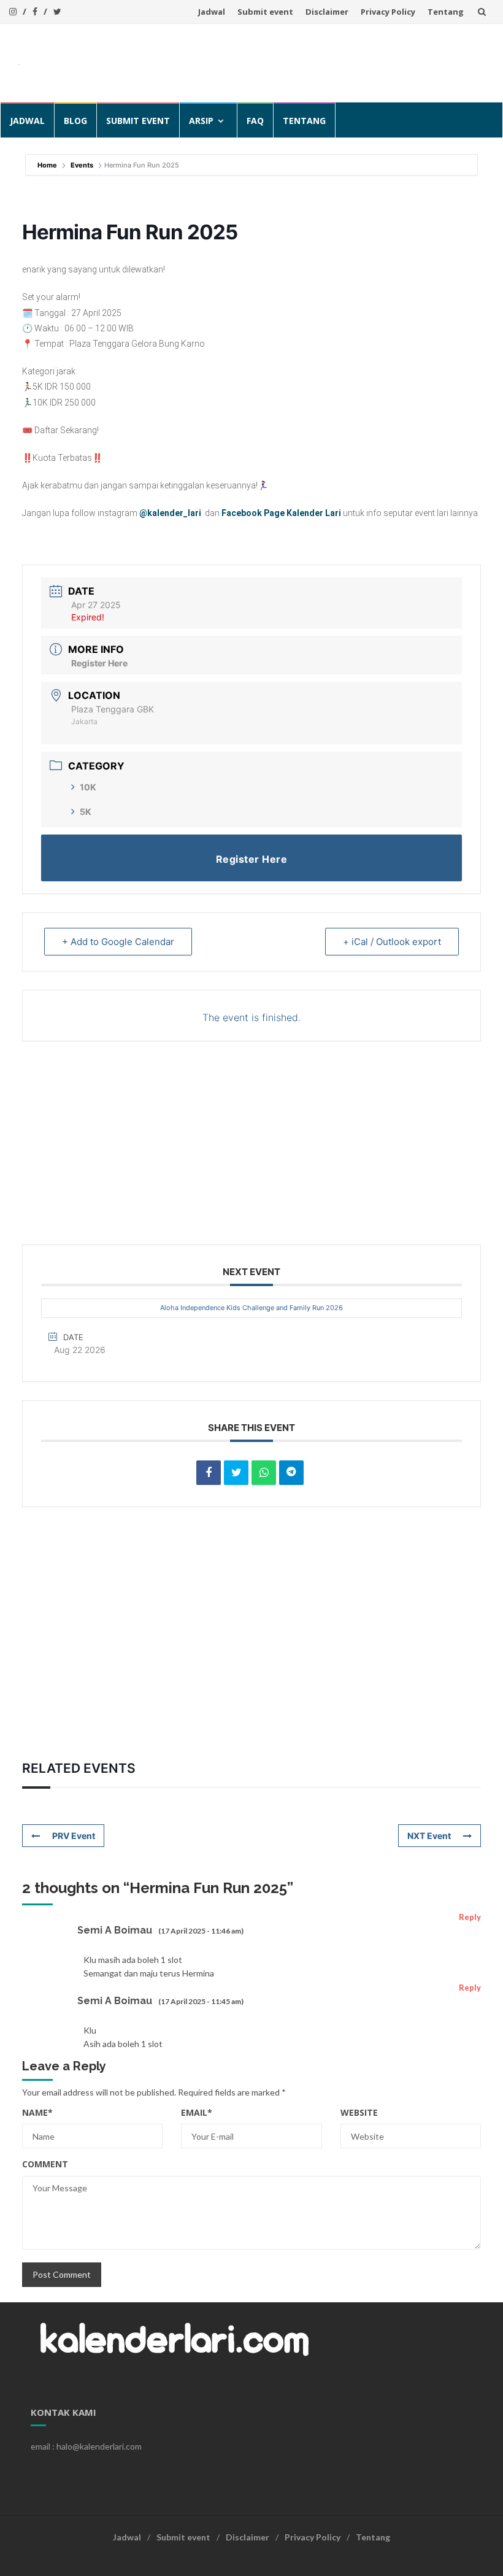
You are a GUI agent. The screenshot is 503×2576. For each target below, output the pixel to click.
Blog (75, 121)
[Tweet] (236, 1473)
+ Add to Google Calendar (118, 942)
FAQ (255, 121)
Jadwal (212, 12)
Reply (470, 1917)
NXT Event (429, 1836)
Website (359, 2112)
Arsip (201, 121)
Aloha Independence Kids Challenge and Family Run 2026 (251, 1308)
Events (82, 165)
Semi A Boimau (115, 1930)
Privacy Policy (388, 12)
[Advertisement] (261, 61)
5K (86, 812)
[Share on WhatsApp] (264, 1473)
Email (197, 2112)
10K (88, 787)
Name (37, 2112)
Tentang (446, 12)
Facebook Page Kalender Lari (281, 513)
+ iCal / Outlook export (392, 942)
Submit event (265, 12)
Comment (45, 2164)
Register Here (99, 663)
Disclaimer (327, 12)
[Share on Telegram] (291, 1473)
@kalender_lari (170, 513)
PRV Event (74, 1836)
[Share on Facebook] (209, 1473)
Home (48, 165)
